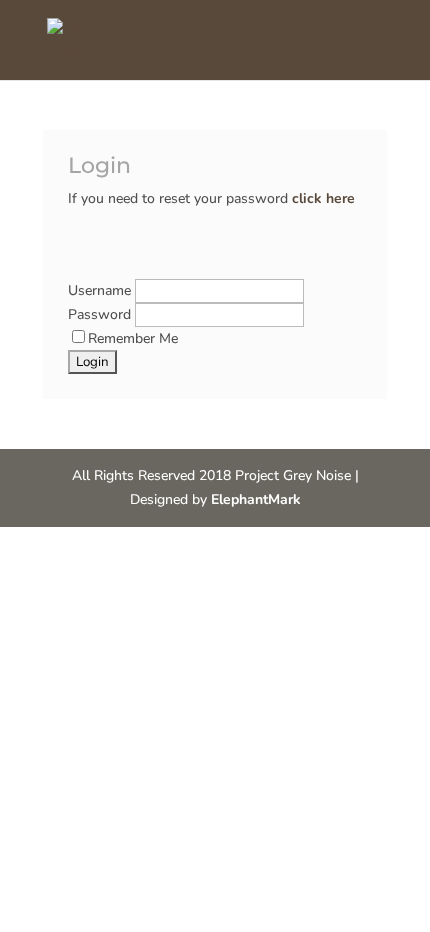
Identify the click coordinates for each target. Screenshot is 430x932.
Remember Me (133, 338)
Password (101, 314)
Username (101, 290)
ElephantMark (256, 499)
